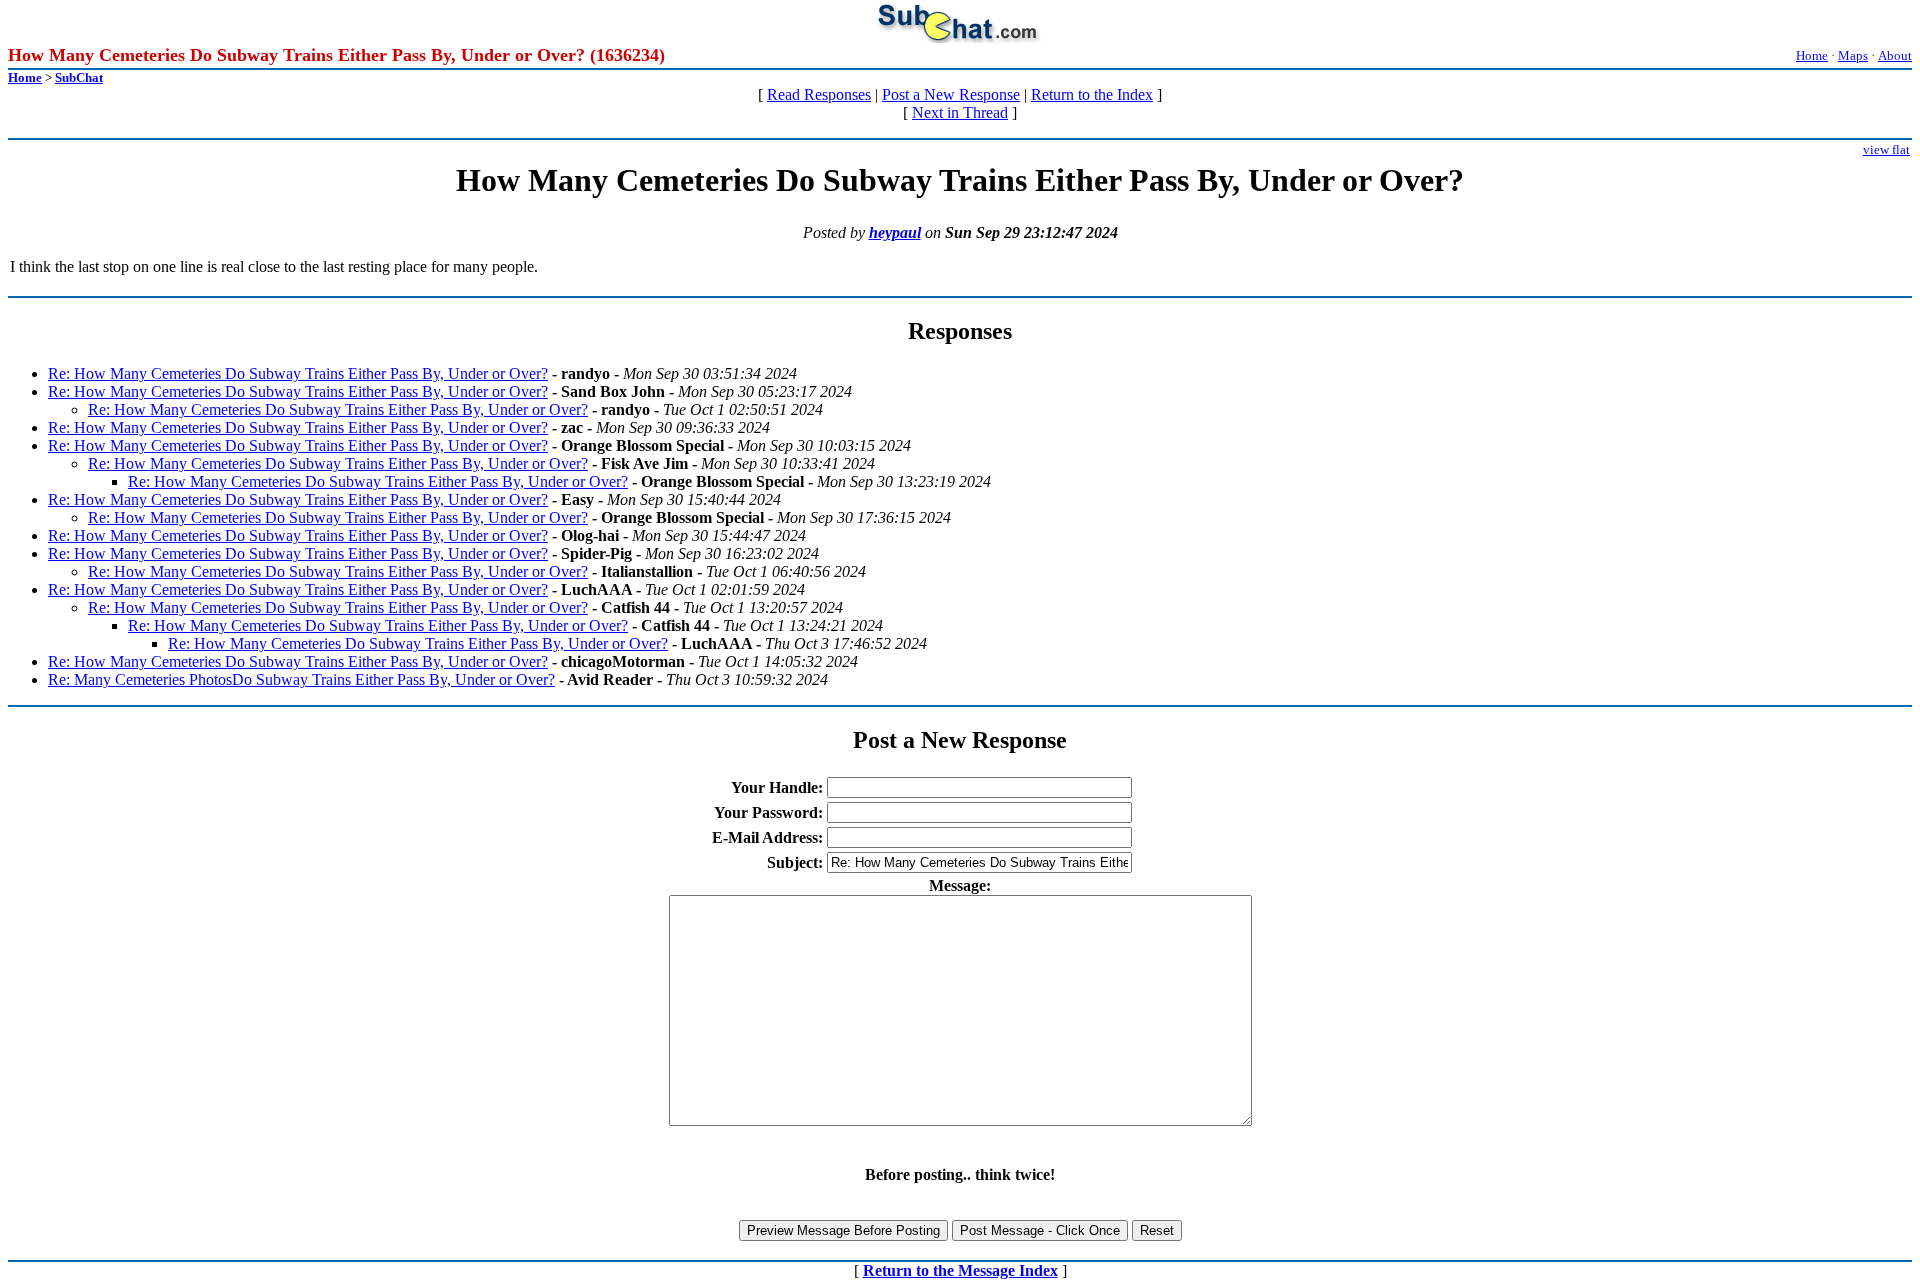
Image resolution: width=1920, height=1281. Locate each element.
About (1895, 55)
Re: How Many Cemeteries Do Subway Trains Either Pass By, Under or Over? (298, 373)
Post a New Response (951, 94)
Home (1812, 55)
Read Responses (819, 94)
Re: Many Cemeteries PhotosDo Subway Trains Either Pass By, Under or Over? (301, 679)
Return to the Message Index (960, 1270)
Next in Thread (960, 112)
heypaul (895, 232)
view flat (1886, 149)
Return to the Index (1092, 94)
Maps (1853, 55)
